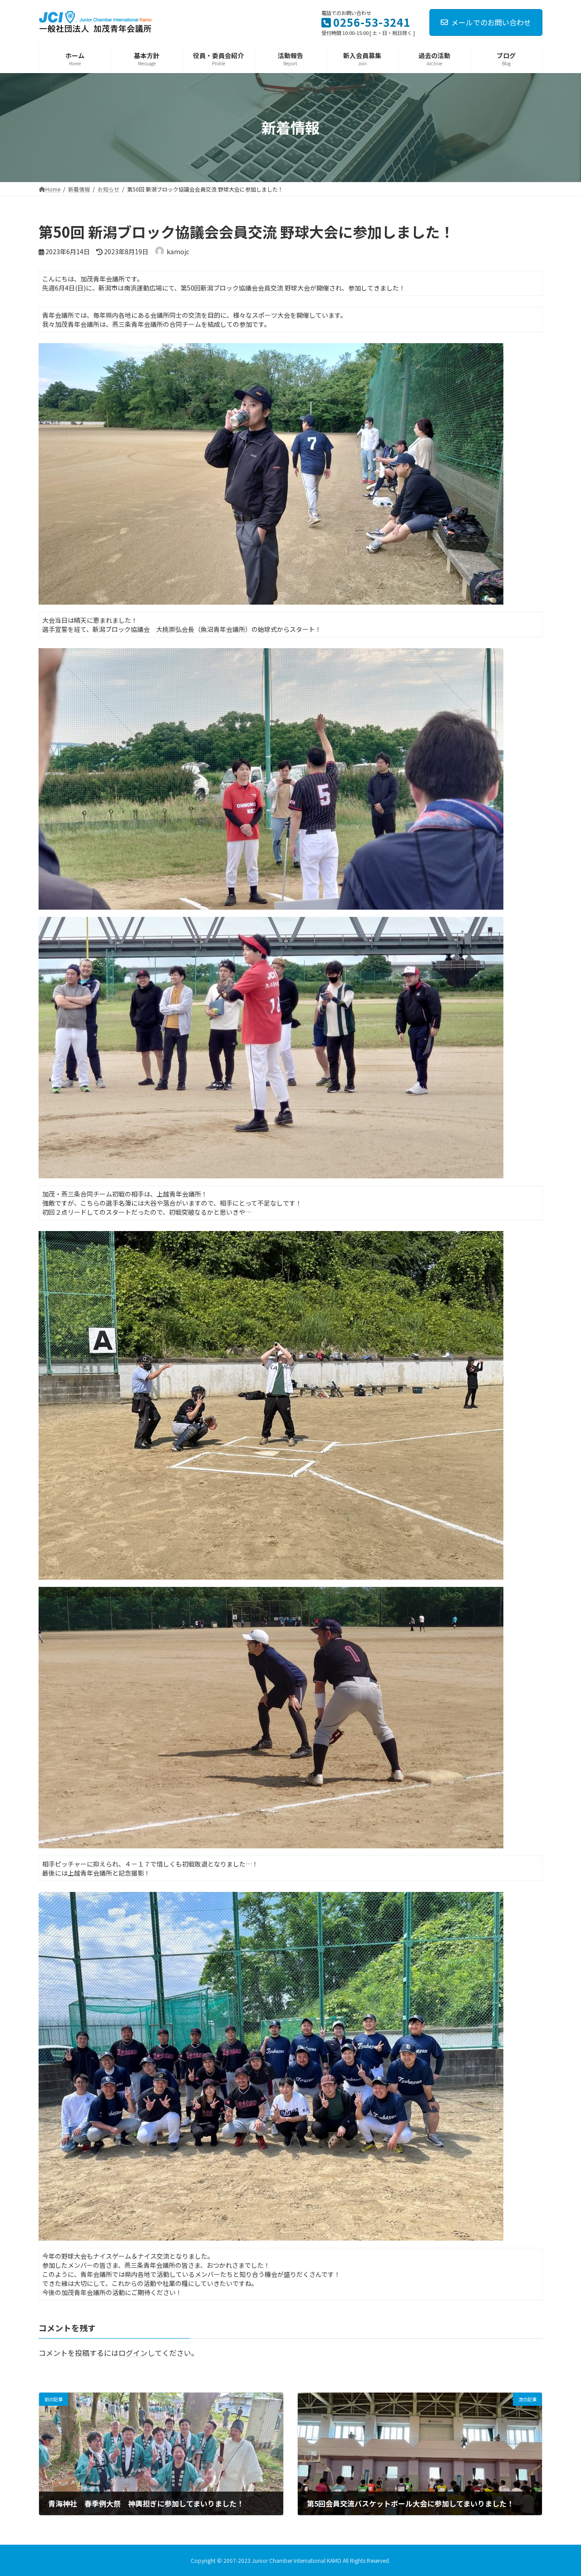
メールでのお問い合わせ (491, 22)
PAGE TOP (560, 2490)
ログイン (133, 2353)
